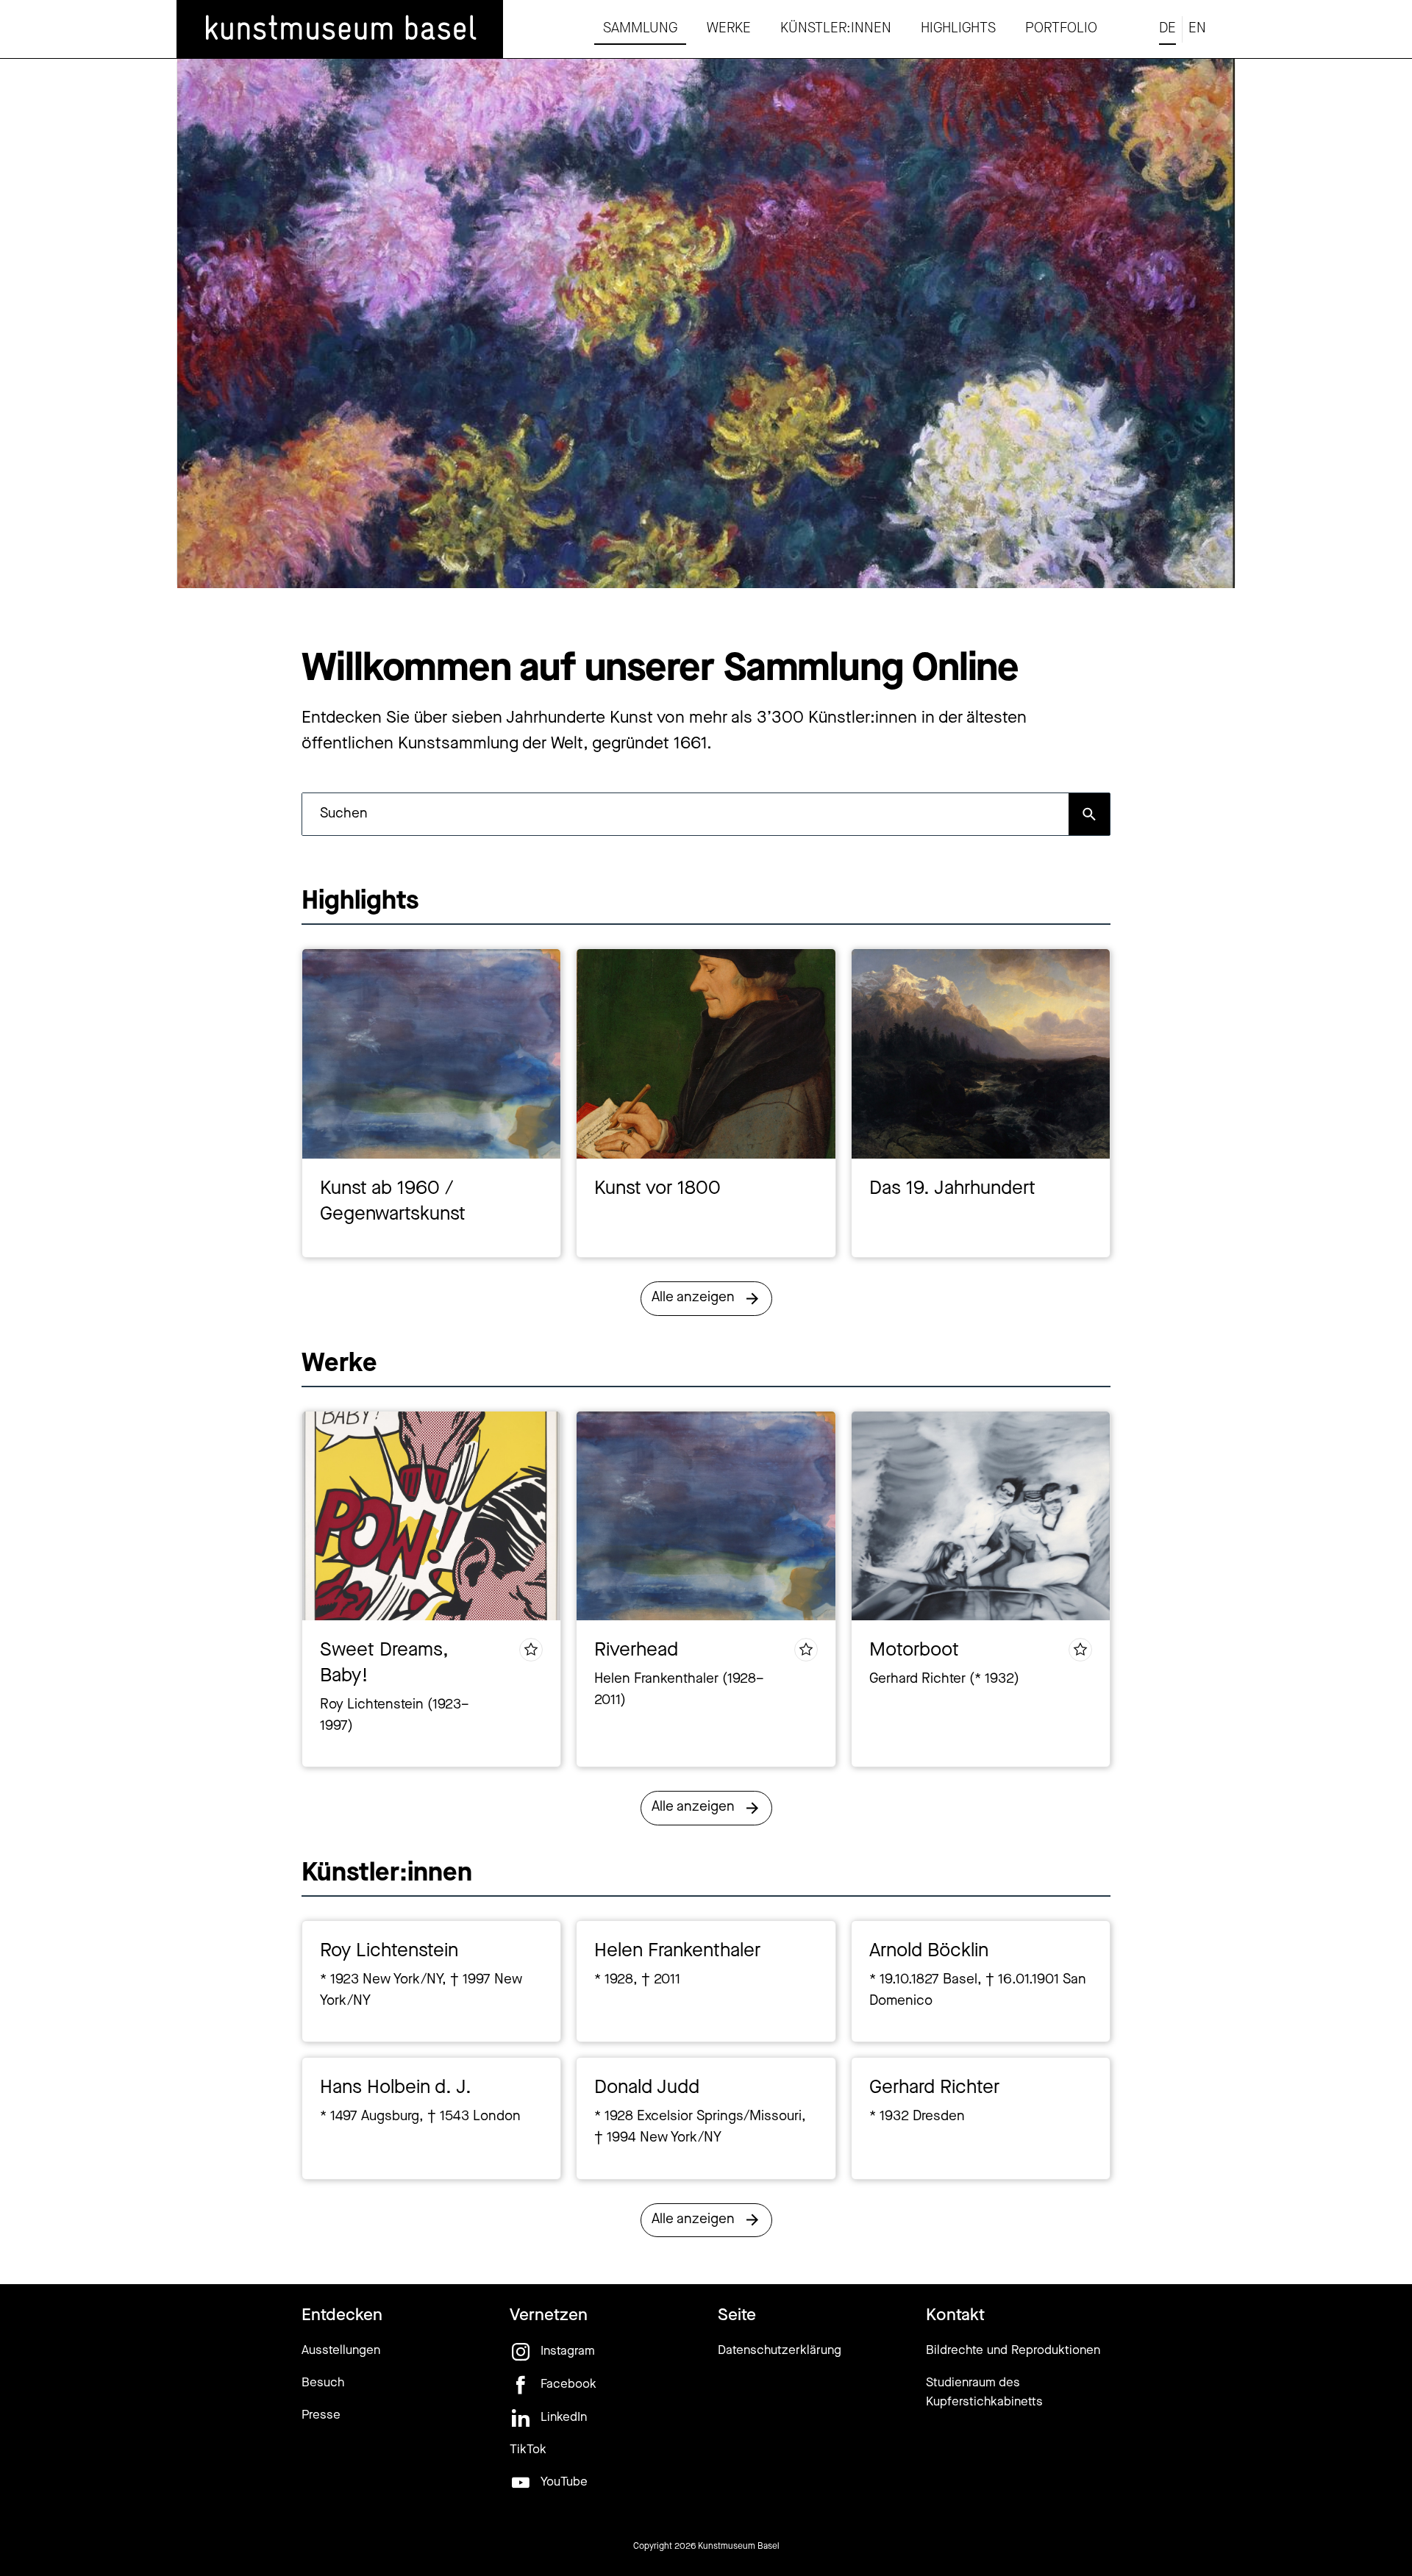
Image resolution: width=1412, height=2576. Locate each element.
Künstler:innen (836, 29)
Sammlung (640, 29)
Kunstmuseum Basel (739, 2547)
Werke (729, 29)
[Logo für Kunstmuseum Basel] (340, 29)
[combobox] (685, 814)
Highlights (958, 29)
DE (1167, 29)
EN (1197, 29)
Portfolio (1061, 29)
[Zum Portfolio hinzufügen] (531, 1650)
